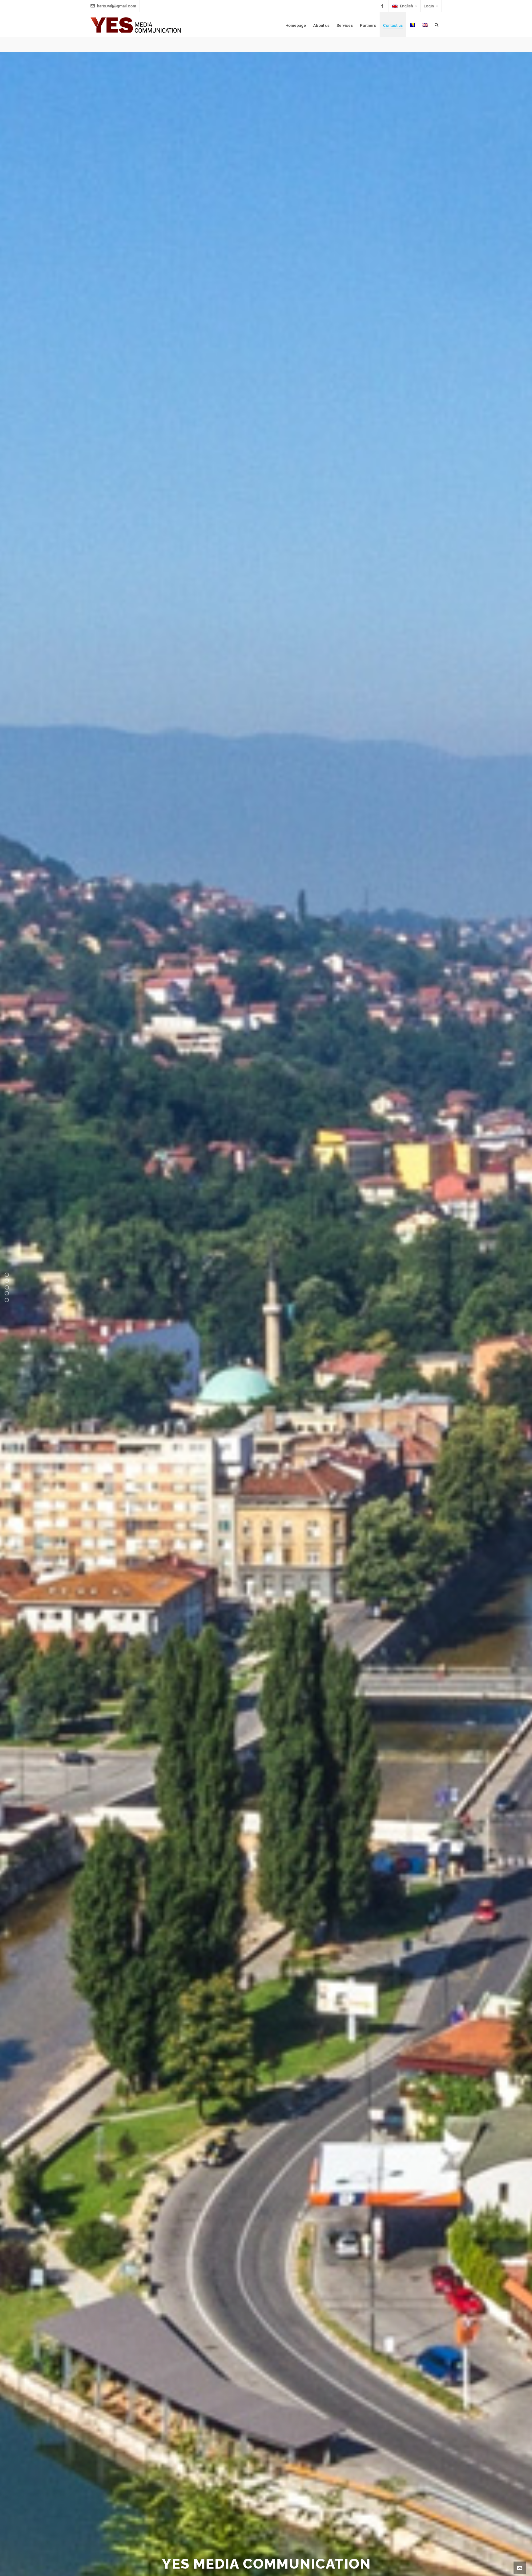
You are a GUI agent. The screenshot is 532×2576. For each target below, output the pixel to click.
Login (429, 6)
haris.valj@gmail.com (117, 6)
